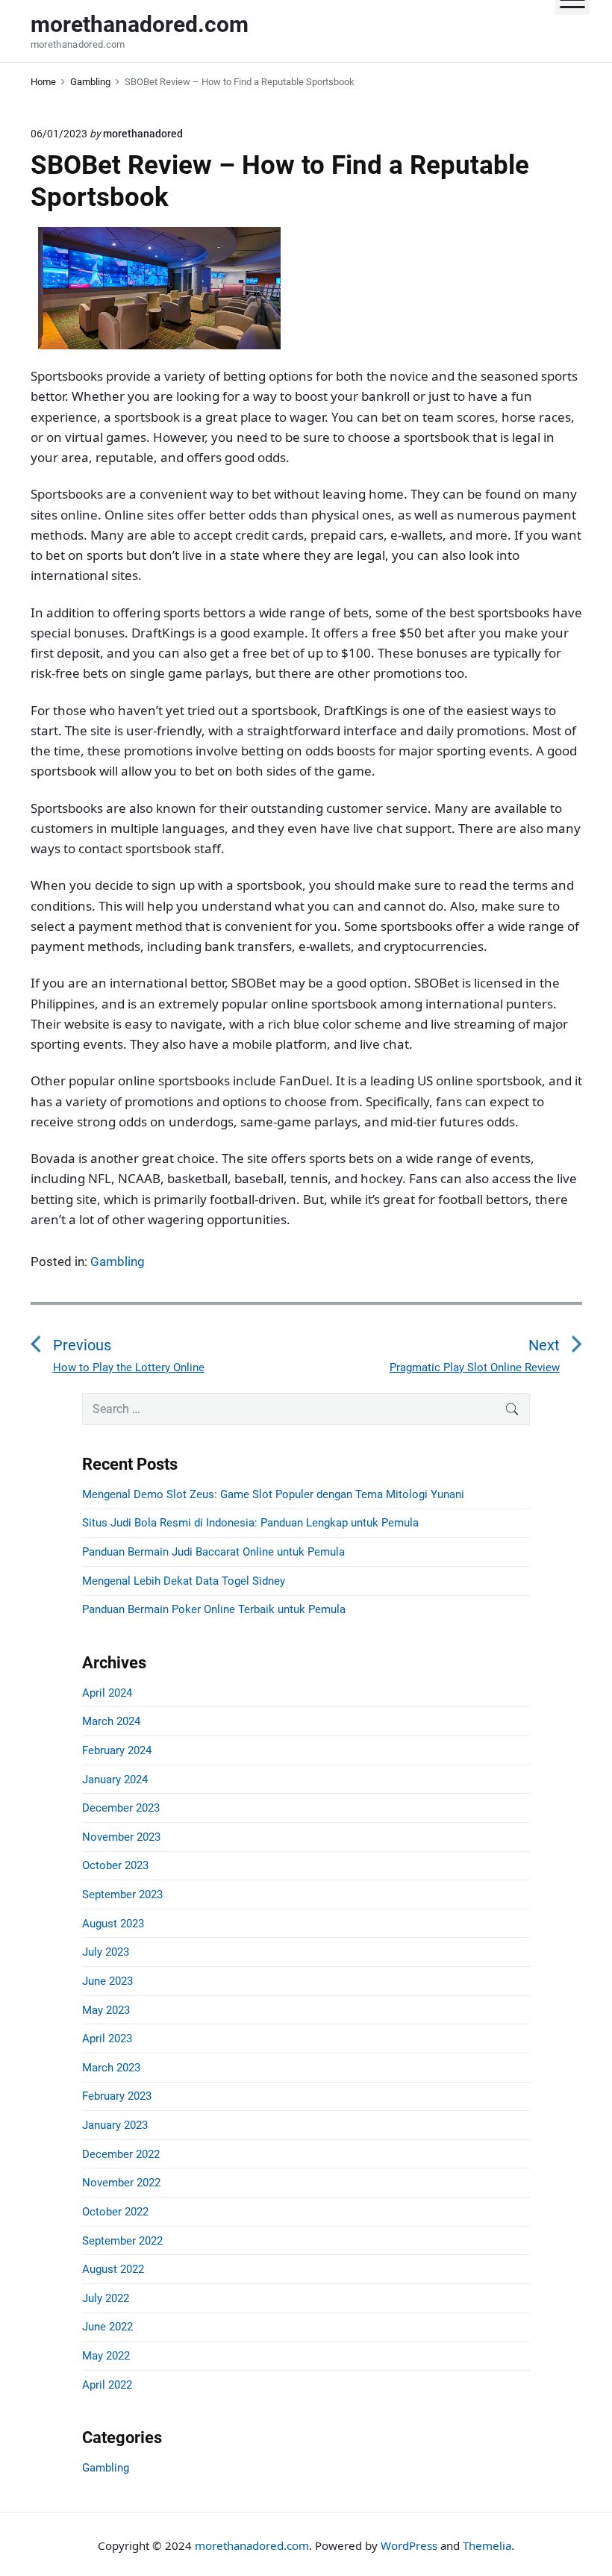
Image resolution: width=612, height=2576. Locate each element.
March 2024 (111, 1721)
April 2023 (107, 2039)
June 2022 (107, 2327)
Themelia (487, 2545)
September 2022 (122, 2241)
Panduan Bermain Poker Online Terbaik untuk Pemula (214, 1609)
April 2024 (107, 1693)
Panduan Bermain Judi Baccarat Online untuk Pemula (213, 1552)
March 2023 (111, 2068)
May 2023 (106, 2010)
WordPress (409, 2545)
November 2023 (121, 1837)
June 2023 (107, 1981)
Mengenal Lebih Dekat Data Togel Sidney (184, 1581)
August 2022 (113, 2269)
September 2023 (122, 1894)
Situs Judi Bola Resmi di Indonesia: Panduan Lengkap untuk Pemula (250, 1523)
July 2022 (106, 2298)
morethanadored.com (252, 2545)
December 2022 (121, 2154)
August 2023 (113, 1924)
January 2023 (115, 2125)
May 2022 (106, 2356)
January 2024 (115, 1780)
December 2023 (121, 1808)
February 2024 (117, 1750)
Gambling (118, 1262)
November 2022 (121, 2183)
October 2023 (115, 1865)
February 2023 (117, 2096)
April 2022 (107, 2385)
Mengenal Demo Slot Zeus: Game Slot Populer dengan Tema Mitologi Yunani (273, 1494)
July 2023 (106, 1952)
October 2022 (115, 2212)
